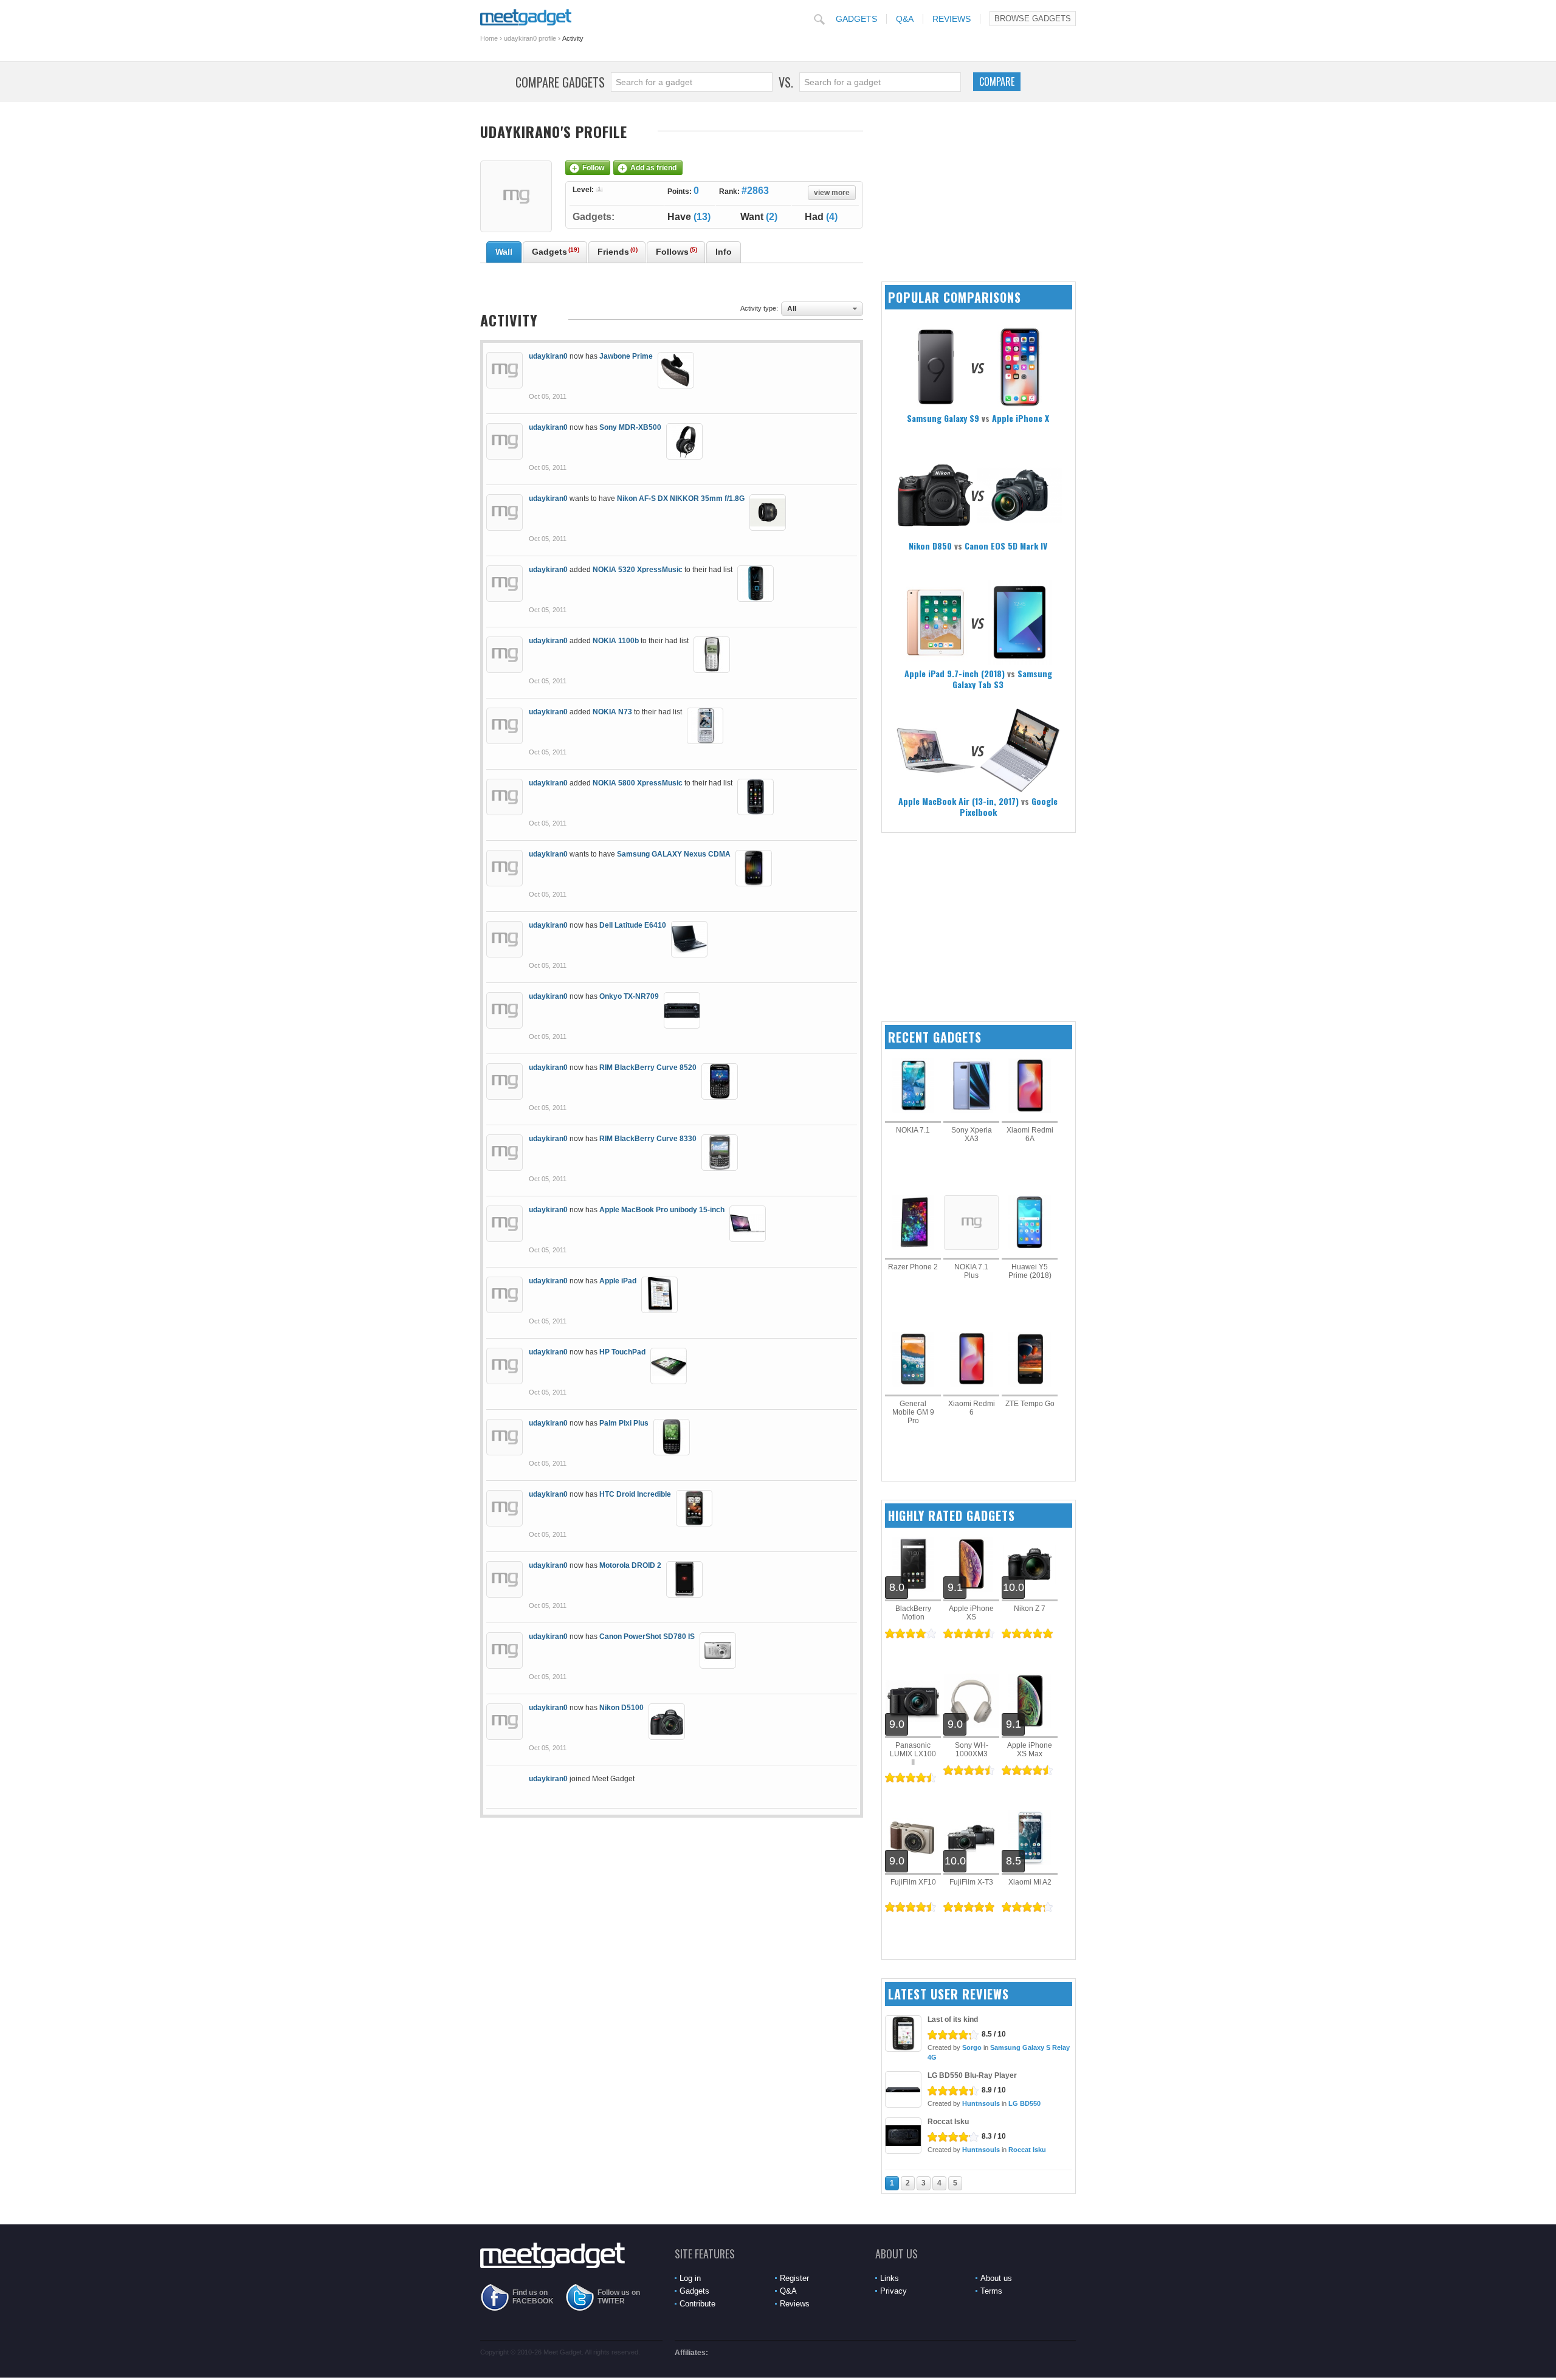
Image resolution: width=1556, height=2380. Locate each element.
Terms (991, 2291)
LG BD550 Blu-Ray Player (972, 2075)
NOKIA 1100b (616, 641)
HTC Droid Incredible (635, 1494)
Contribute (697, 2304)
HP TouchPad (622, 1352)
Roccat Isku (948, 2122)
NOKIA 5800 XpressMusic (638, 783)
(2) (759, 217)
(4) (821, 217)
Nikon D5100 (621, 1708)
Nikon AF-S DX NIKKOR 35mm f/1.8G (681, 498)
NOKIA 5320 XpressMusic (638, 570)
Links (890, 2278)
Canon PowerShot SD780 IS (647, 1637)
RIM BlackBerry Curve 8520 (648, 1068)
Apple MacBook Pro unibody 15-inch (662, 1210)
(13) (689, 217)
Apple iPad (618, 1281)
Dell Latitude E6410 (633, 925)
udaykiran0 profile (530, 38)
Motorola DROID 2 (630, 1565)
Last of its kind (953, 2020)
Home (489, 38)
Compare (997, 81)
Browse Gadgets (1033, 19)
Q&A (905, 19)
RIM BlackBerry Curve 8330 (648, 1139)
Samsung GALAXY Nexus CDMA (674, 854)
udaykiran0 (548, 356)
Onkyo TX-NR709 (629, 996)
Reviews (952, 19)
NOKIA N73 (612, 712)
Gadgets (856, 19)
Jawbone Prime (626, 356)
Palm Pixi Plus (624, 1423)
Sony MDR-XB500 (630, 427)
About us (996, 2278)
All (792, 309)
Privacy (893, 2291)
